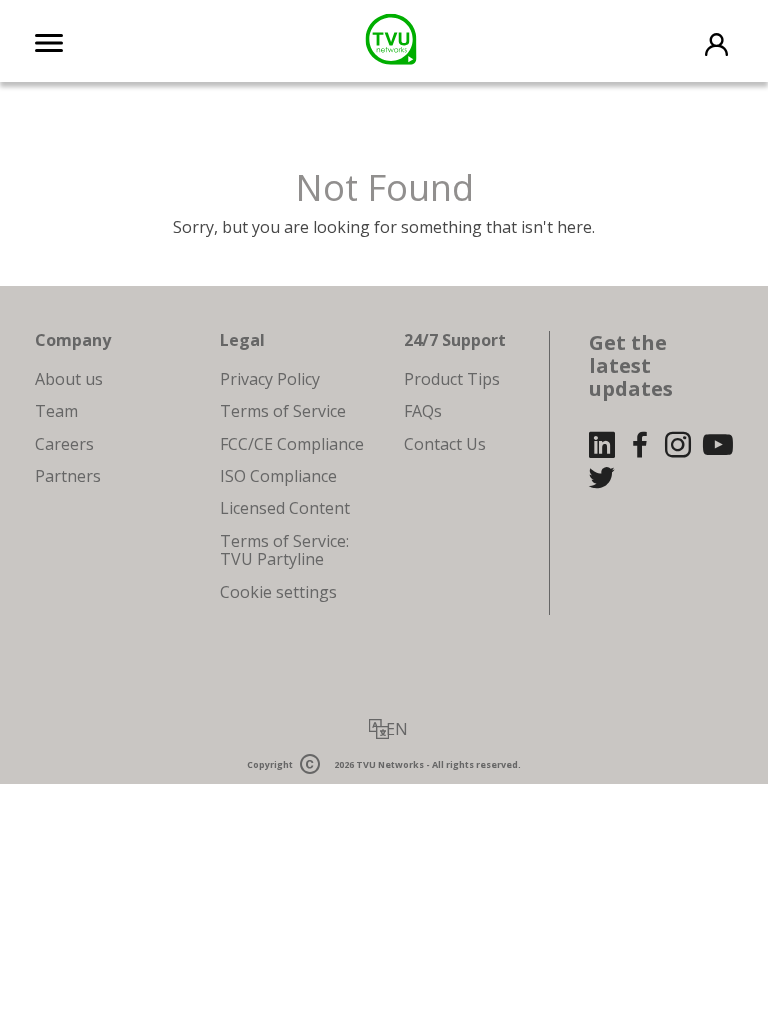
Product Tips (452, 379)
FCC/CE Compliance (292, 444)
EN (397, 729)
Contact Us (445, 444)
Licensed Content (285, 508)
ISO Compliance (278, 476)
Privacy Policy (270, 379)
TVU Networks (390, 765)
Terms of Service (283, 411)
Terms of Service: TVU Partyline (284, 550)
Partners (68, 476)
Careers (64, 444)
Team (56, 411)
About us (69, 379)
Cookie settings (278, 592)
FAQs (423, 411)
